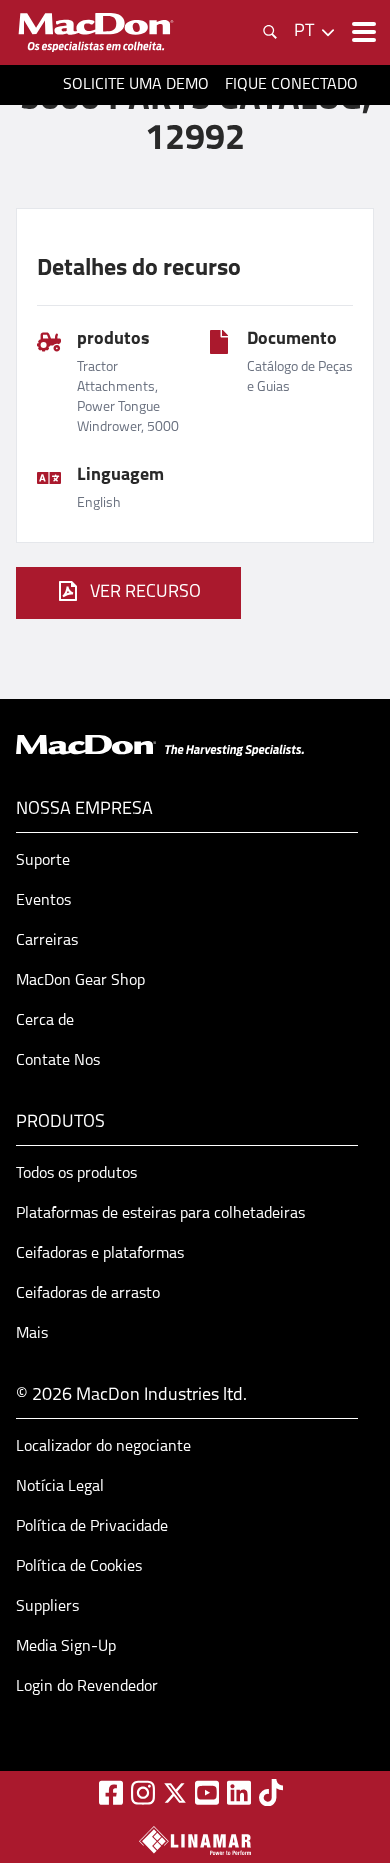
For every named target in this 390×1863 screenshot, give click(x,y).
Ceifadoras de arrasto (88, 1294)
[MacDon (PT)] (96, 32)
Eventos (43, 901)
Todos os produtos (76, 1174)
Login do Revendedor (87, 1687)
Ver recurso (145, 593)
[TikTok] (271, 1792)
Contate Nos (58, 1061)
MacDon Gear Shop (80, 981)
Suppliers (47, 1607)
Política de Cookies (79, 1567)
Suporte (43, 861)
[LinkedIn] (239, 1792)
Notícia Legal (60, 1487)
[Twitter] (175, 1793)
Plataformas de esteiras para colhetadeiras (160, 1214)
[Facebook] (111, 1792)
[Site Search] (270, 32)
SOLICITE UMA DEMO (136, 85)
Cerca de (45, 1021)
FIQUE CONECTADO (291, 85)
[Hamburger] (362, 32)
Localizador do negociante (103, 1447)
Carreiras (47, 941)
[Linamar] (195, 1840)
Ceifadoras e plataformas (100, 1254)
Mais (32, 1334)
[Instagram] (143, 1792)
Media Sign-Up (66, 1647)
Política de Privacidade (92, 1527)
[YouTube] (207, 1792)
